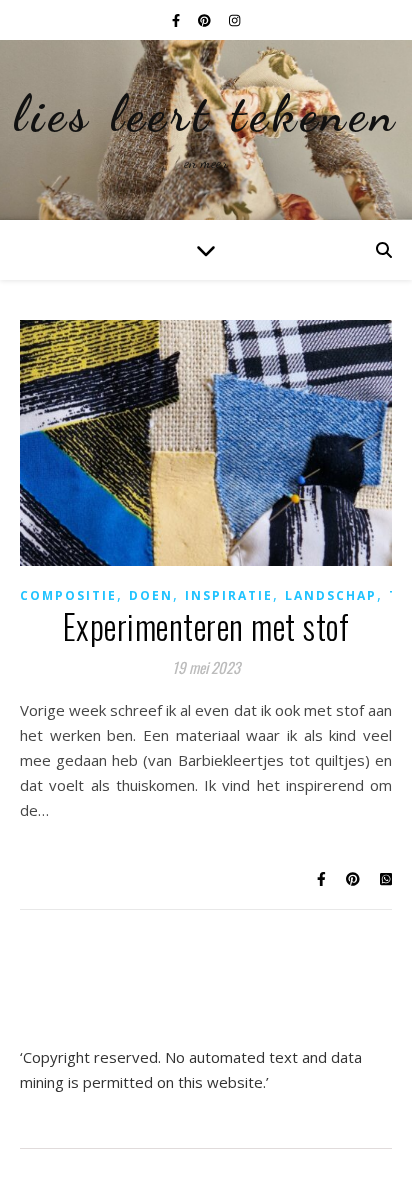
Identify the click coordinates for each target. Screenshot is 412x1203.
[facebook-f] (177, 20)
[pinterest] (206, 20)
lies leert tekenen (206, 114)
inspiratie (229, 595)
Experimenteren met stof (206, 626)
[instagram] (234, 20)
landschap (331, 595)
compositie (68, 595)
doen (151, 595)
